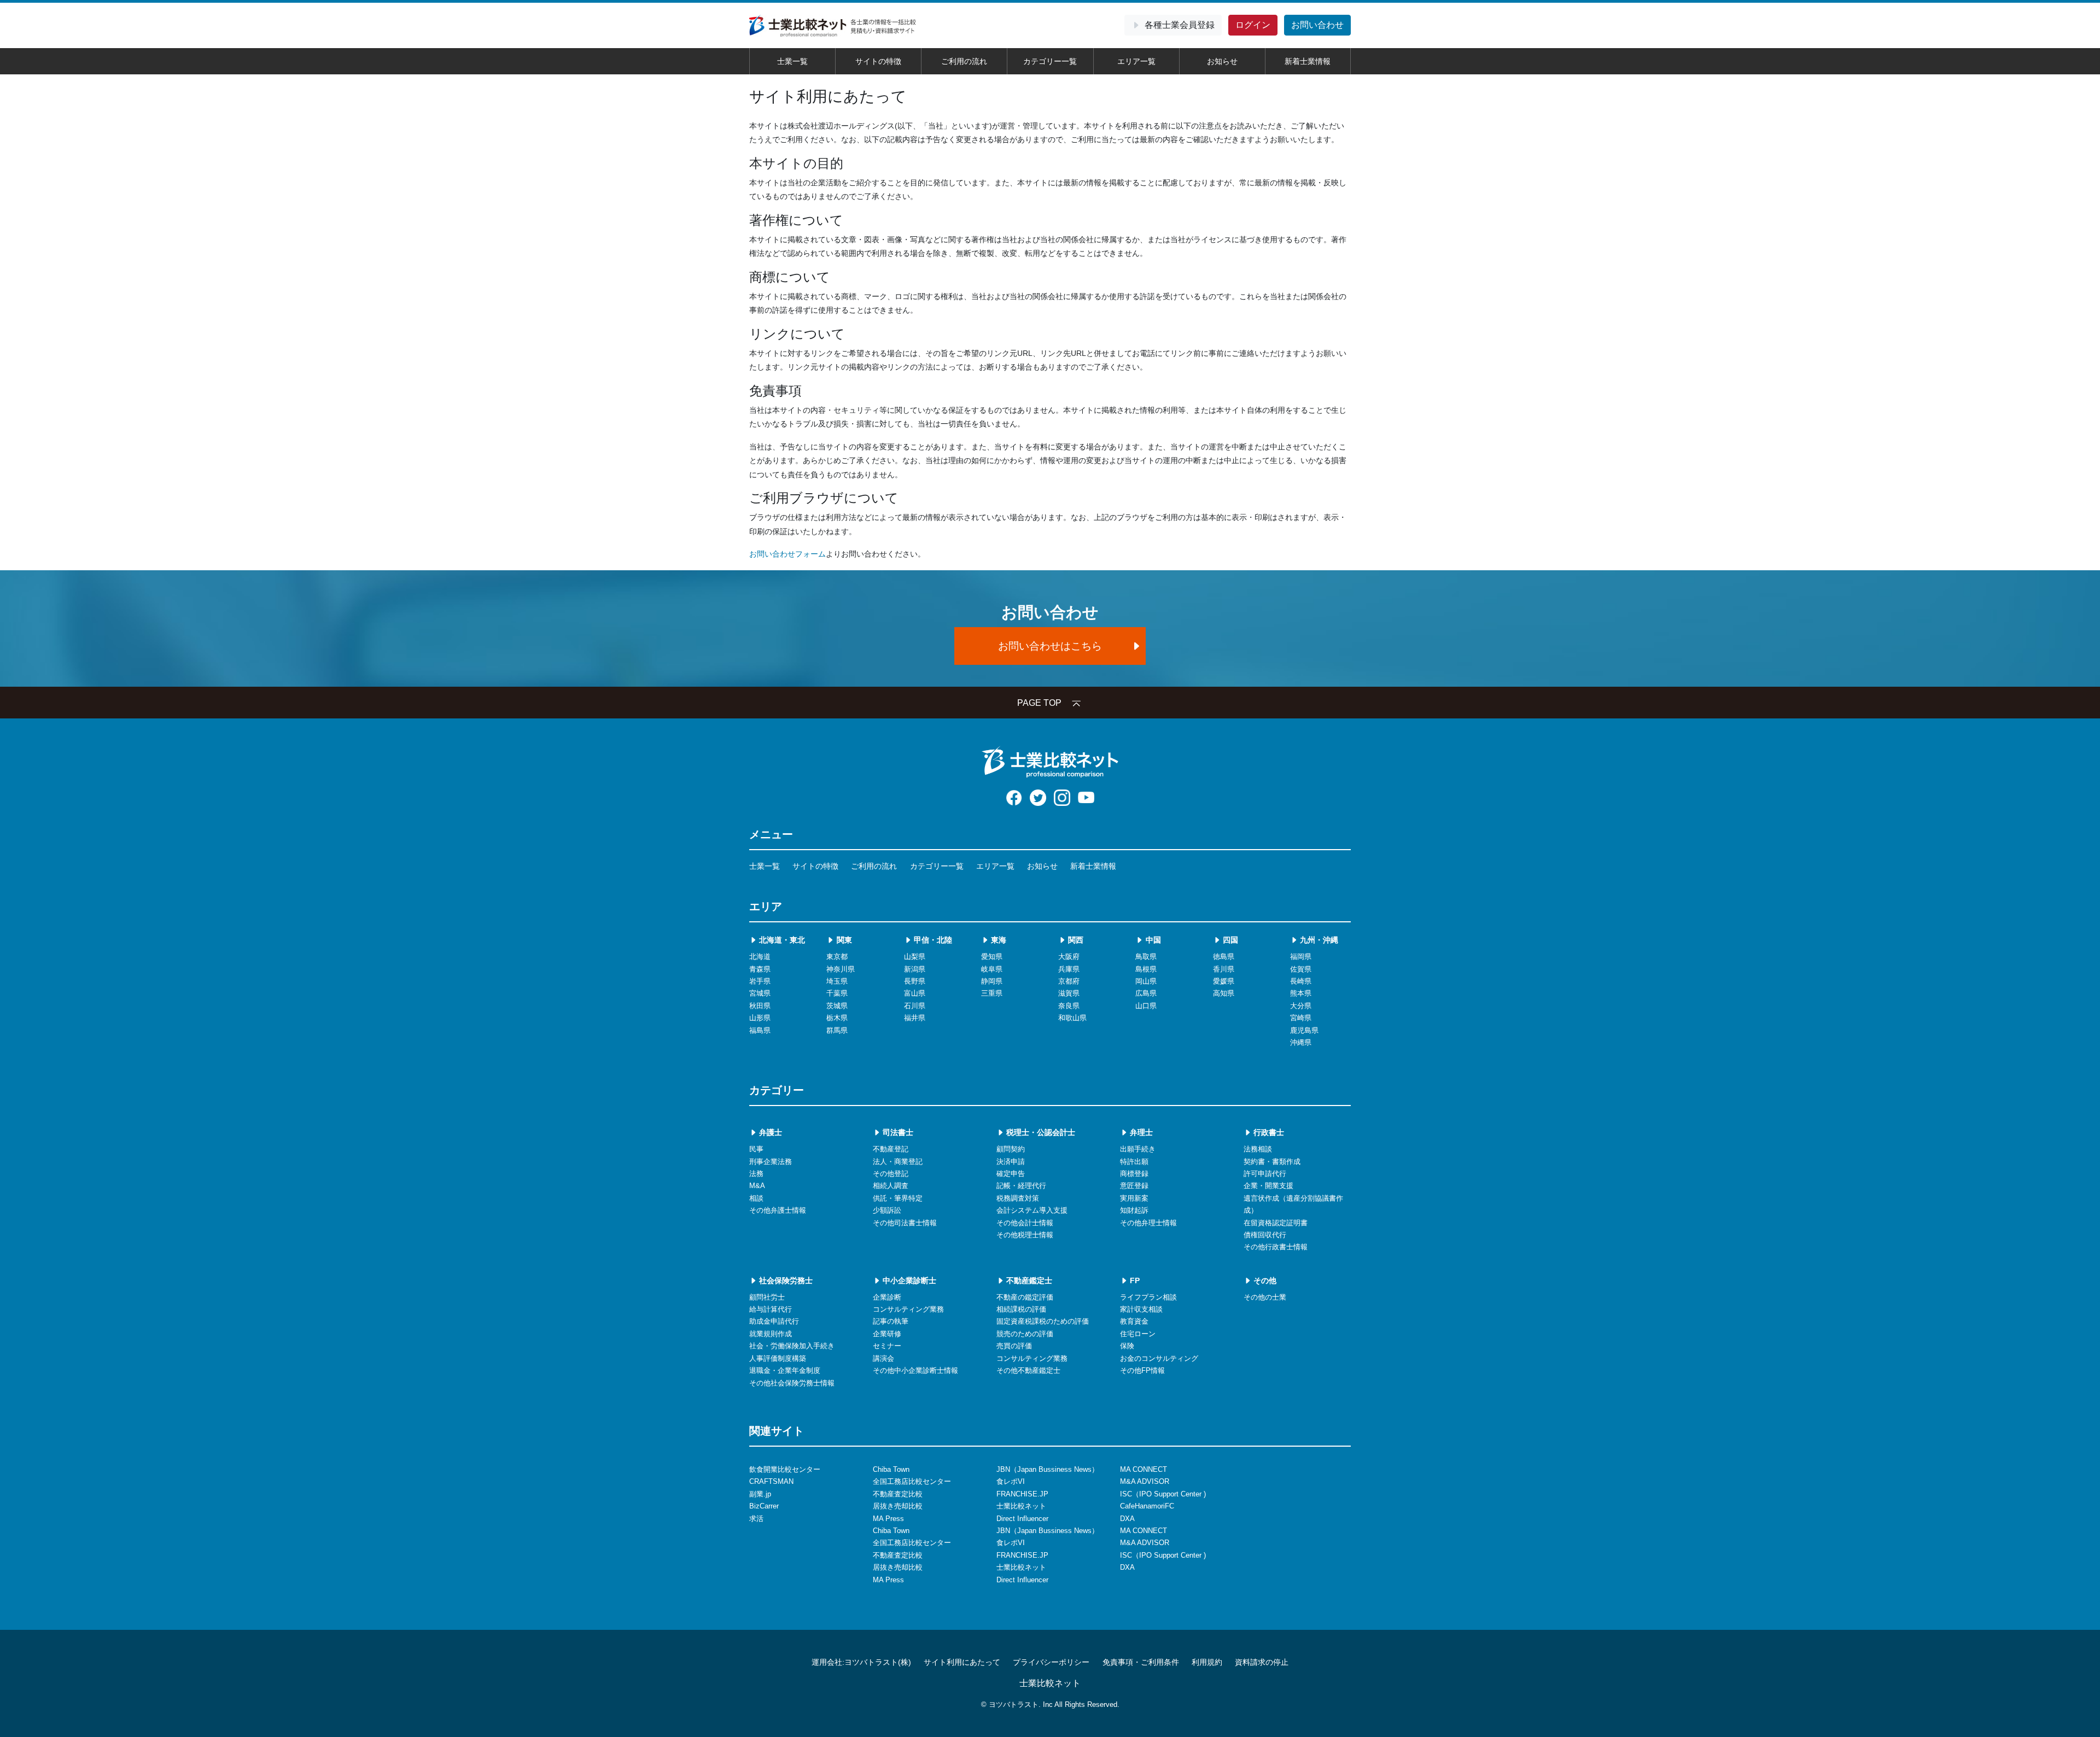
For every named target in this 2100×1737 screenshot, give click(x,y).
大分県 (1301, 1006)
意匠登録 (1134, 1186)
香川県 (1224, 969)
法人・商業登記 (898, 1162)
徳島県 (1224, 957)
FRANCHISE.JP (1022, 1494)
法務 (756, 1174)
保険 (1127, 1346)
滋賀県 (1069, 993)
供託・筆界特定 (898, 1198)
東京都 (837, 957)
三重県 (992, 993)
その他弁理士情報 (1148, 1223)
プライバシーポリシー (1051, 1662)
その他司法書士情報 (905, 1223)
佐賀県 (1301, 969)
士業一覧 (792, 61)
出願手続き (1138, 1149)
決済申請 (1011, 1162)
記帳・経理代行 (1021, 1186)
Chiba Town (891, 1469)
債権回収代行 (1265, 1235)
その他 (1264, 1280)
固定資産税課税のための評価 (1043, 1321)
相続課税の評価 (1021, 1309)
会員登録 (1180, 25)
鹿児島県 (1304, 1030)
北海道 (760, 957)
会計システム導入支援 (1032, 1210)
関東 (843, 940)
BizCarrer (764, 1506)
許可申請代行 (1265, 1174)
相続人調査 (891, 1186)
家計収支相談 (1141, 1309)
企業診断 (887, 1297)
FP (1134, 1280)
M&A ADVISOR (1145, 1481)
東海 (997, 940)
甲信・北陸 (932, 940)
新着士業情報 (1308, 61)
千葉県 (837, 993)
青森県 (760, 969)
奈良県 (1069, 1006)
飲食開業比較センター (785, 1469)
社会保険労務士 (785, 1280)
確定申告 (1011, 1174)
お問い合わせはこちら (1050, 646)
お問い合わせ (1317, 25)
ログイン (1253, 25)
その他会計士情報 (1025, 1223)
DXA (1127, 1519)
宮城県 (760, 993)
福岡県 (1301, 957)
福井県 (915, 1018)
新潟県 (915, 969)
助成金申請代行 (774, 1321)
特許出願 (1134, 1162)
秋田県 (760, 1006)
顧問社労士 (767, 1297)
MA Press (888, 1519)
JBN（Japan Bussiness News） (1048, 1469)
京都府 (1069, 981)
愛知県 (992, 957)
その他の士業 (1265, 1297)
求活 (756, 1519)
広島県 (1146, 993)
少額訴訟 (887, 1210)
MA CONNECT (1144, 1469)
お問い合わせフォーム (787, 554)
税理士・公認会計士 (1040, 1132)
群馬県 (837, 1030)
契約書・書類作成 (1272, 1162)
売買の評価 (1014, 1346)
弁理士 (1140, 1132)
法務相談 (1258, 1149)
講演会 (883, 1358)
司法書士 (897, 1132)
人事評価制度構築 (778, 1358)
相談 (756, 1198)
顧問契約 (1011, 1149)
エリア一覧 (1136, 61)
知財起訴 (1134, 1210)
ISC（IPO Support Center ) (1163, 1494)
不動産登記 (891, 1149)
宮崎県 (1301, 1018)
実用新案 (1134, 1198)
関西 (1075, 940)
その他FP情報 (1142, 1370)
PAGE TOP (1039, 703)
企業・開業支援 (1268, 1186)
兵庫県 (1069, 969)
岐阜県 (992, 969)
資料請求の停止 (1262, 1662)
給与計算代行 (771, 1309)
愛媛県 (1224, 981)
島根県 (1146, 969)
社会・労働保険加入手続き (792, 1346)
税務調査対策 (1018, 1198)
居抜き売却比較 (898, 1506)
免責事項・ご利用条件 (1141, 1662)
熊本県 (1301, 993)
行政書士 (1268, 1132)
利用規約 (1207, 1662)
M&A (757, 1186)
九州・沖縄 (1318, 940)
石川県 (915, 1006)
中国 (1152, 940)
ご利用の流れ (964, 61)
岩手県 (760, 981)
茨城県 (837, 1006)
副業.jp (760, 1494)
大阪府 (1069, 957)
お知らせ (1222, 61)
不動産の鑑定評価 (1025, 1297)
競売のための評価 (1025, 1334)
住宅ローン (1138, 1334)
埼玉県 (837, 981)
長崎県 (1301, 981)
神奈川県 (841, 969)
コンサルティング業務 (908, 1309)
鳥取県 (1146, 957)
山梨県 (915, 957)
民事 (756, 1149)
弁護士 (769, 1132)
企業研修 (887, 1334)
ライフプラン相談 (1148, 1297)
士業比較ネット (1021, 1506)
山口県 (1146, 1006)
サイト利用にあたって (962, 1662)
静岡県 (992, 981)
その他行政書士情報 (1276, 1247)
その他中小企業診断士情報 (915, 1370)
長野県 (915, 981)
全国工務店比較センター (912, 1481)
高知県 (1224, 993)
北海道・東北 (781, 940)
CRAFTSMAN (771, 1481)
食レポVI (1011, 1481)
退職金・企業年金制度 (785, 1370)
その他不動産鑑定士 (1028, 1370)
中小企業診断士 (908, 1280)
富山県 (915, 993)
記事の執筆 (891, 1321)
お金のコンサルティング (1159, 1358)
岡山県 (1146, 981)
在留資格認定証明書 (1276, 1223)
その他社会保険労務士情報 (792, 1383)
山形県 (760, 1018)
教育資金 (1134, 1321)
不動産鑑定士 (1028, 1280)
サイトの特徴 (878, 61)
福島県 (760, 1030)
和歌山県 (1072, 1018)
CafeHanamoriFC (1147, 1506)
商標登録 (1134, 1174)
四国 (1229, 940)
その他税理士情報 (1025, 1235)
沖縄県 (1301, 1042)
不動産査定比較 (898, 1494)
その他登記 (891, 1174)
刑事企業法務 (771, 1162)
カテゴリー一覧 (1050, 61)
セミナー (887, 1346)
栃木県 (837, 1018)
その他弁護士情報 (778, 1210)
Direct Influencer (1022, 1519)
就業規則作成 (771, 1334)
